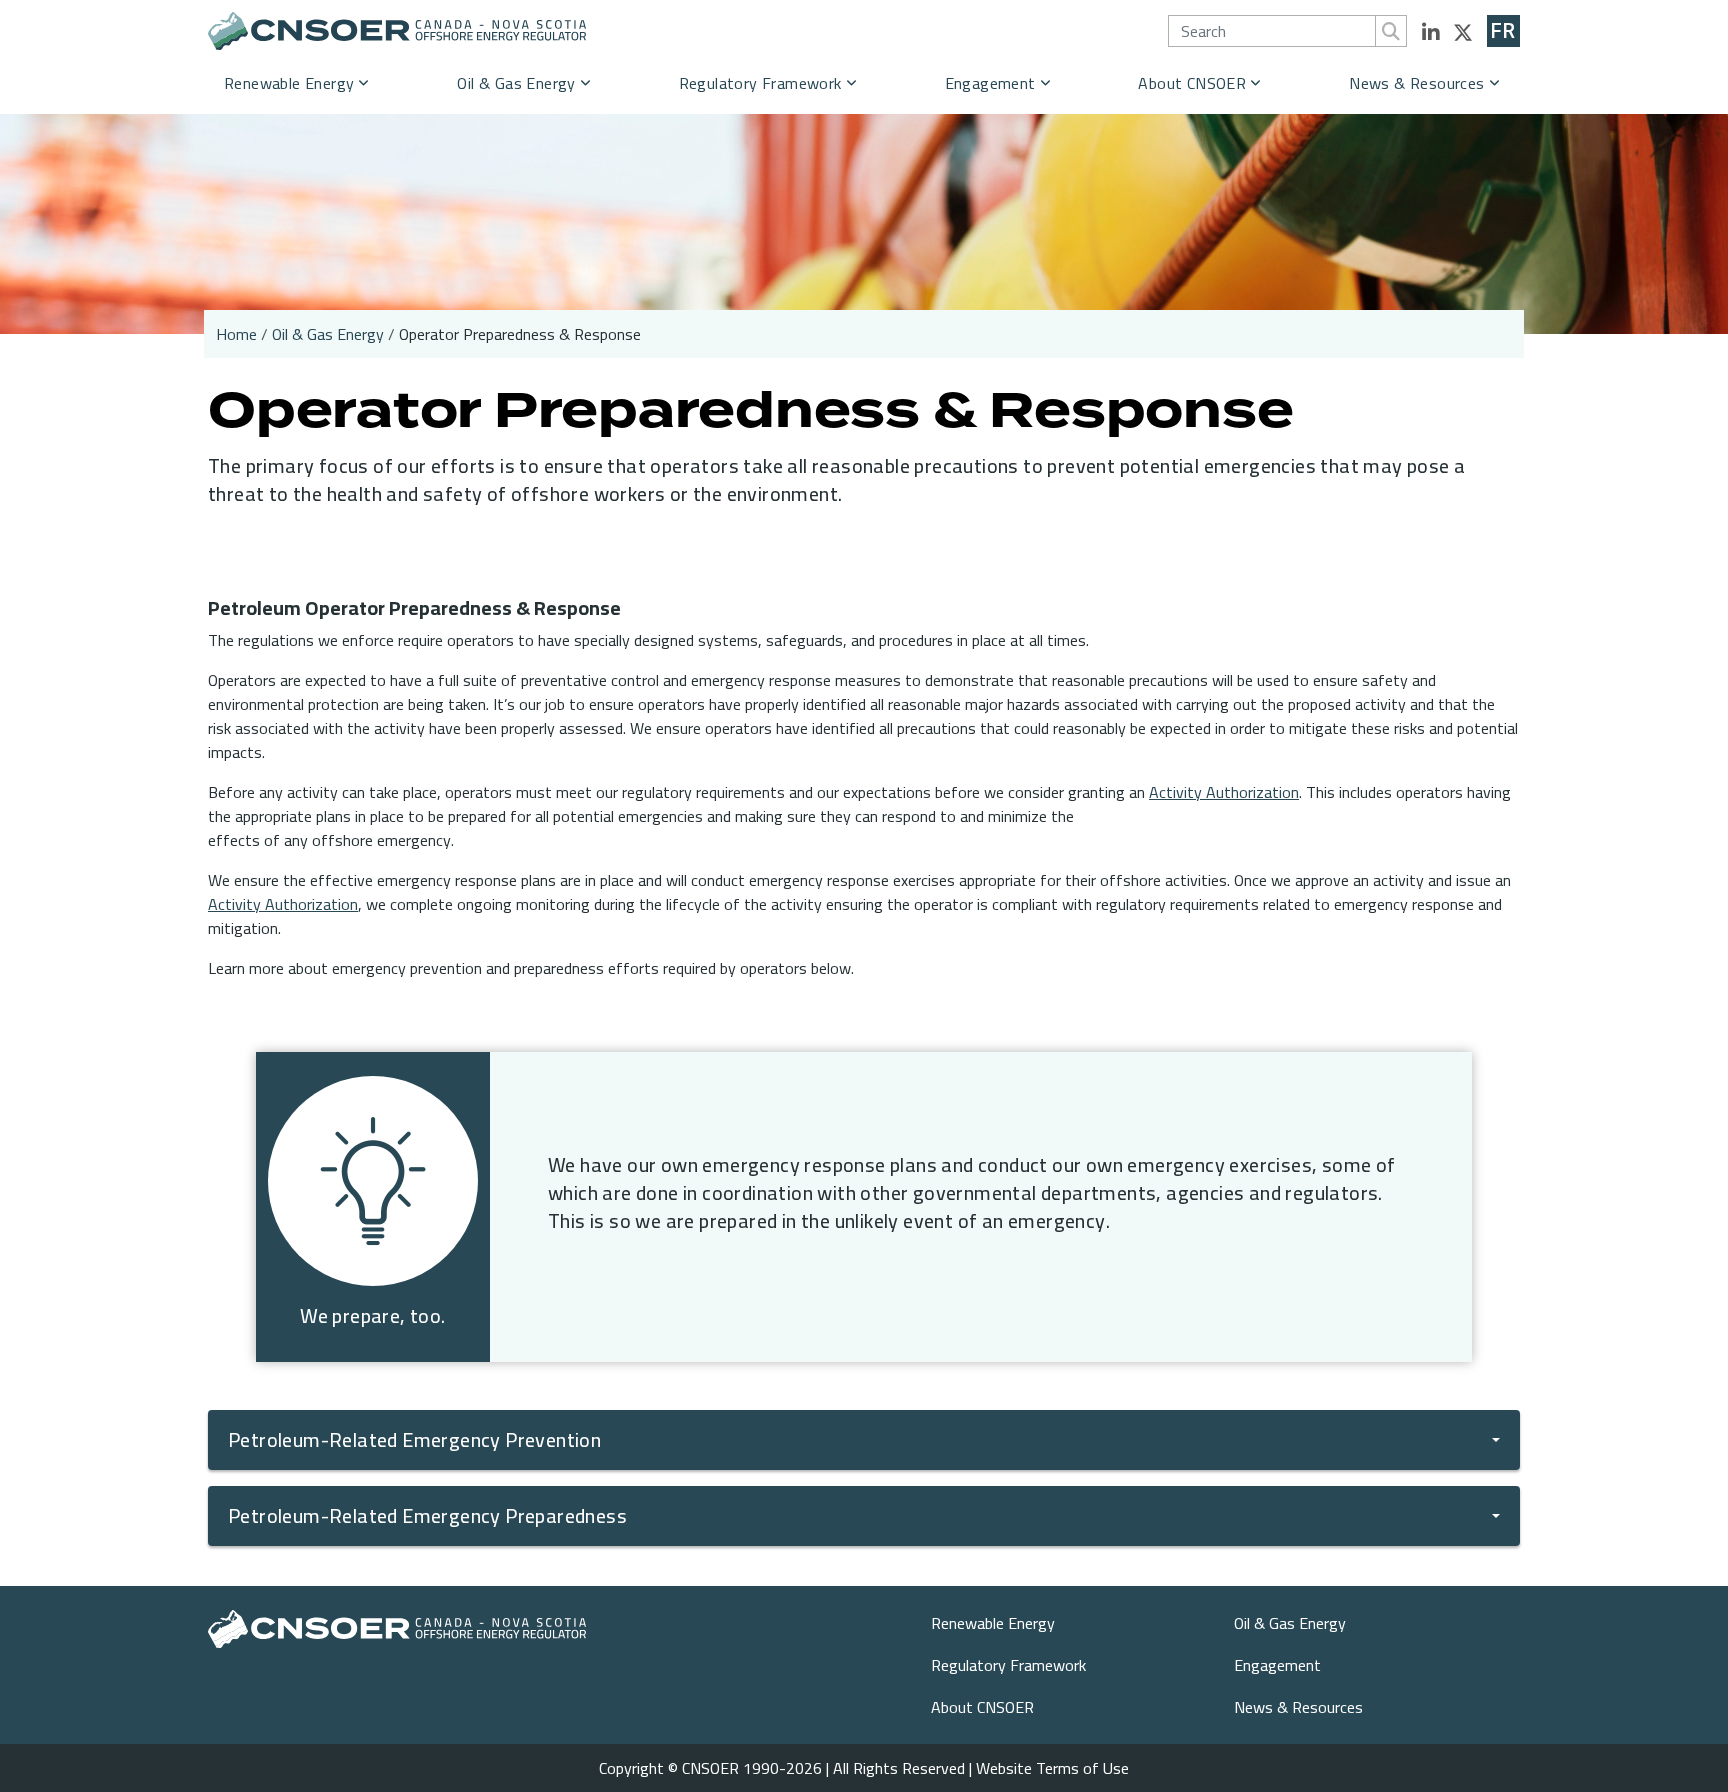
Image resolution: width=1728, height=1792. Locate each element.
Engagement (990, 83)
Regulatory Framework (760, 83)
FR (1503, 31)
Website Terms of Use (1052, 1768)
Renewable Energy (289, 83)
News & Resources (1416, 83)
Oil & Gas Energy (516, 83)
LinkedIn (1431, 33)
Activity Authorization (1224, 792)
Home (236, 334)
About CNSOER (1192, 83)
